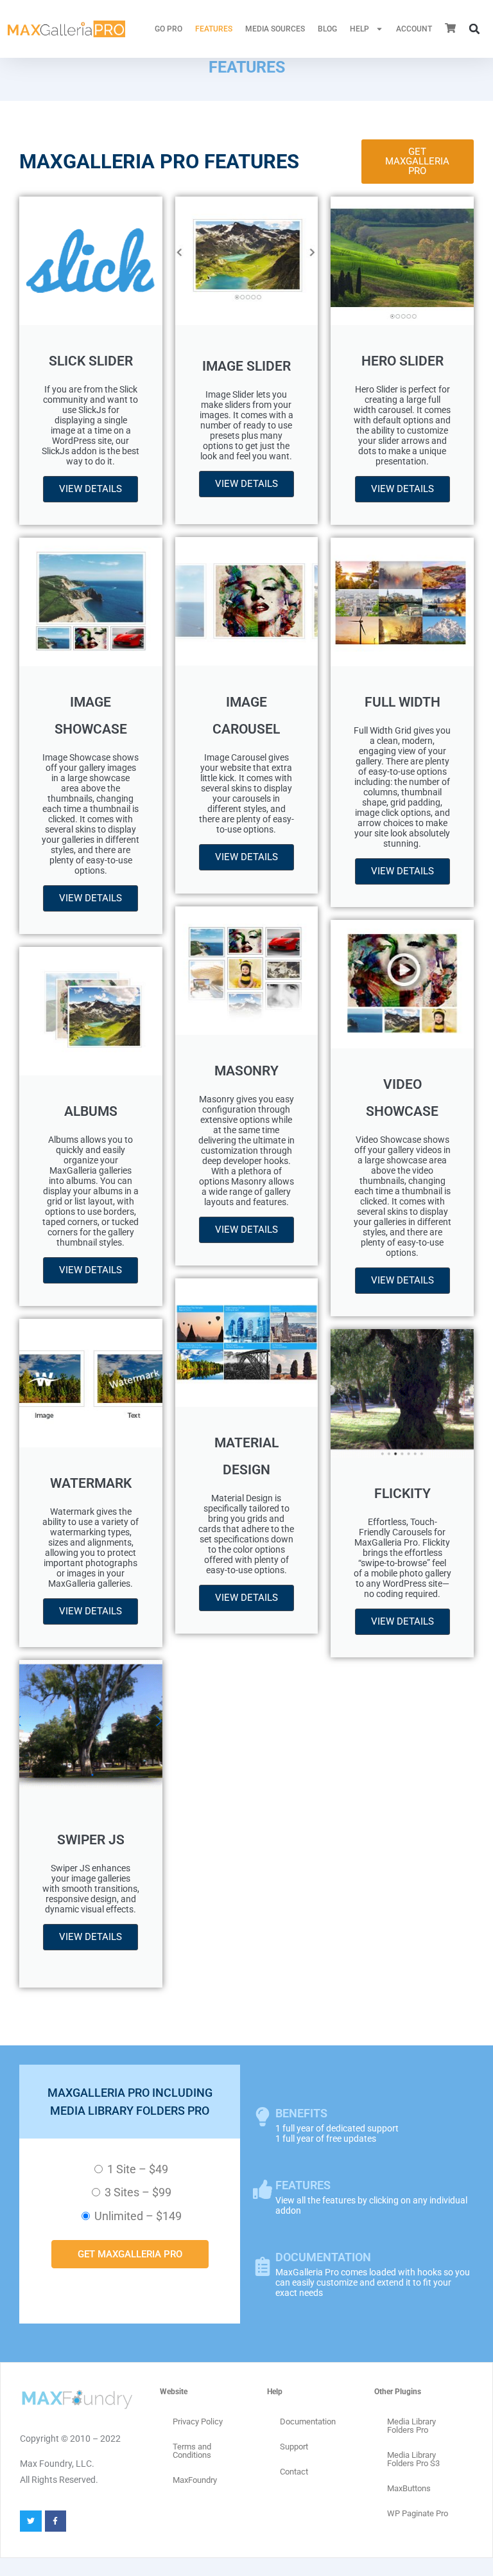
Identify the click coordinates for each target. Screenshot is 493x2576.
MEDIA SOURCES (275, 29)
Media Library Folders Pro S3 (413, 2459)
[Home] (66, 29)
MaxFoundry (195, 2480)
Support (294, 2447)
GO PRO (169, 29)
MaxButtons (409, 2488)
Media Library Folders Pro (411, 2426)
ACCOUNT (414, 29)
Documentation (308, 2422)
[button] (474, 29)
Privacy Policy (198, 2422)
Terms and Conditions (192, 2451)
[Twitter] (31, 2521)
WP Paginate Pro (418, 2513)
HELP (359, 29)
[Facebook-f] (56, 2521)
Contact (294, 2472)
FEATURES (214, 29)
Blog (327, 29)
